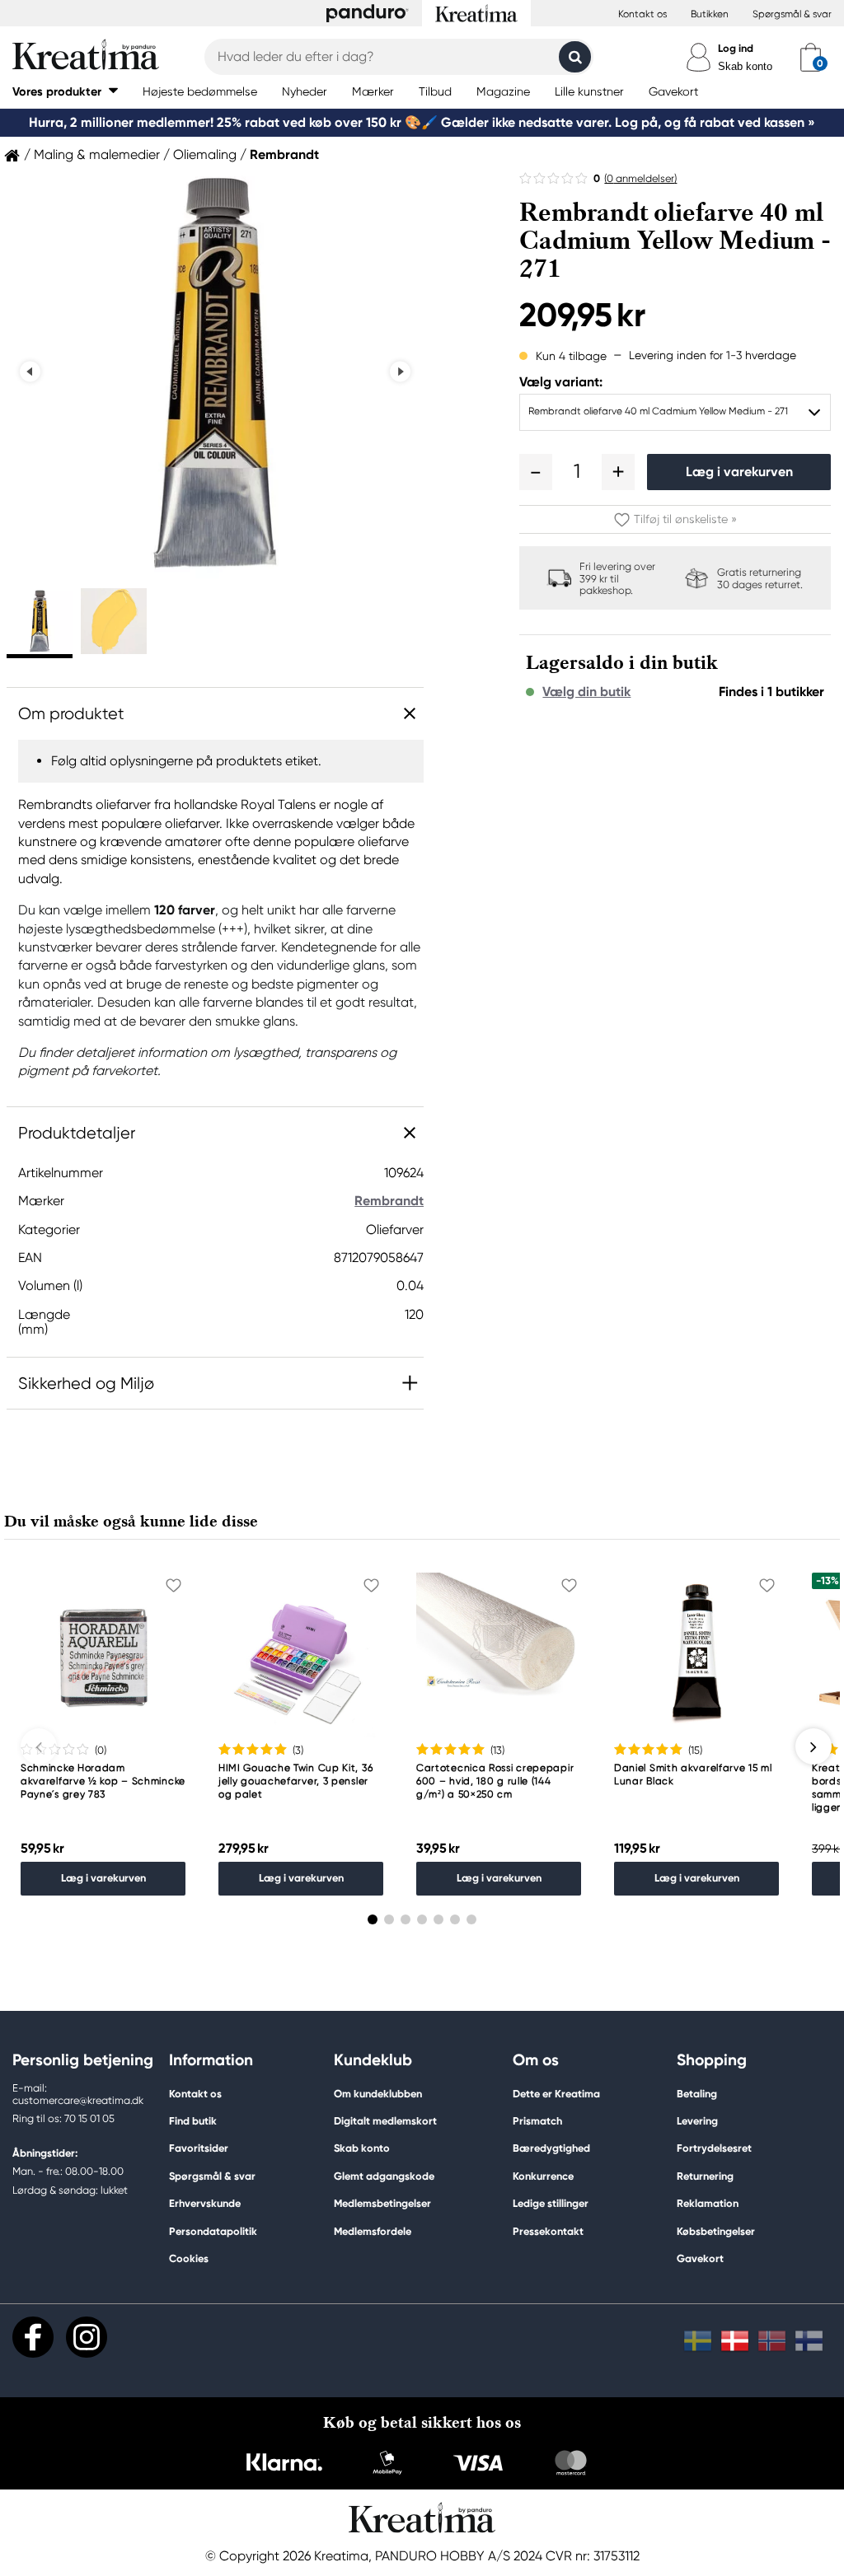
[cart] (811, 57)
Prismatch (537, 2121)
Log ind (736, 48)
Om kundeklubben (378, 2094)
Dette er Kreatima (556, 2094)
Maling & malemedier (97, 155)
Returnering (705, 2176)
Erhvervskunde (205, 2203)
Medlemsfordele (373, 2231)
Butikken (710, 14)
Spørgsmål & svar (792, 14)
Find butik (193, 2121)
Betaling (697, 2094)
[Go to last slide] (30, 371)
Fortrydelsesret (714, 2148)
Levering (697, 2121)
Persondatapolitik (213, 2231)
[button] (65, 91)
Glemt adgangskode (384, 2176)
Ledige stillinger (551, 2203)
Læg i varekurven (739, 472)
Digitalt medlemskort (385, 2121)
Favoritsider (199, 2148)
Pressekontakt (548, 2231)
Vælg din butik (586, 692)
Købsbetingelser (716, 2231)
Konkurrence (543, 2176)
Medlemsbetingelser (382, 2203)
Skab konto (745, 66)
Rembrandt (284, 155)
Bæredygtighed (551, 2148)
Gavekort (700, 2258)
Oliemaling (205, 155)
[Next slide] (400, 371)
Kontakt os (642, 14)
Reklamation (708, 2203)
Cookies (189, 2259)
